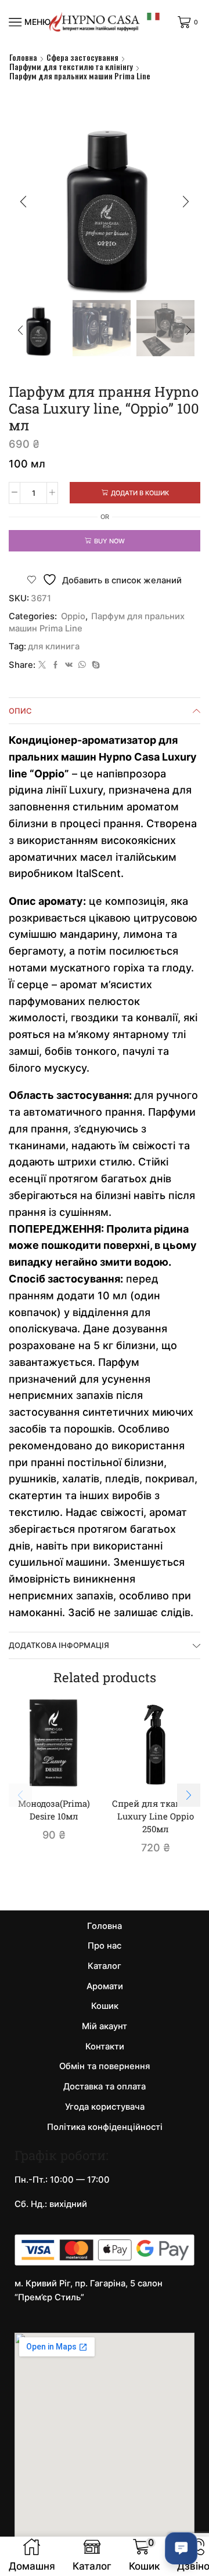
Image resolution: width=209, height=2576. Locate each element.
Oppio (73, 616)
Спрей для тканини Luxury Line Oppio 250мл (155, 1816)
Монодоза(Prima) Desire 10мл (54, 1810)
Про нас (105, 1946)
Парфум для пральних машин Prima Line (80, 76)
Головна (23, 57)
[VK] (69, 665)
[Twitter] (42, 665)
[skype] (94, 665)
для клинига (54, 646)
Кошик (105, 2006)
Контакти (105, 2047)
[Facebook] (55, 665)
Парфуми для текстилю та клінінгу (71, 67)
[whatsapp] (82, 665)
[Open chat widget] (181, 2548)
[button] (23, 202)
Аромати (105, 1986)
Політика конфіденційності (105, 2127)
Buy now (109, 541)
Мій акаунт (105, 2026)
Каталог (105, 1966)
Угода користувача (105, 2107)
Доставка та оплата (105, 2087)
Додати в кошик (140, 493)
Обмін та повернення (105, 2066)
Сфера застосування (82, 57)
